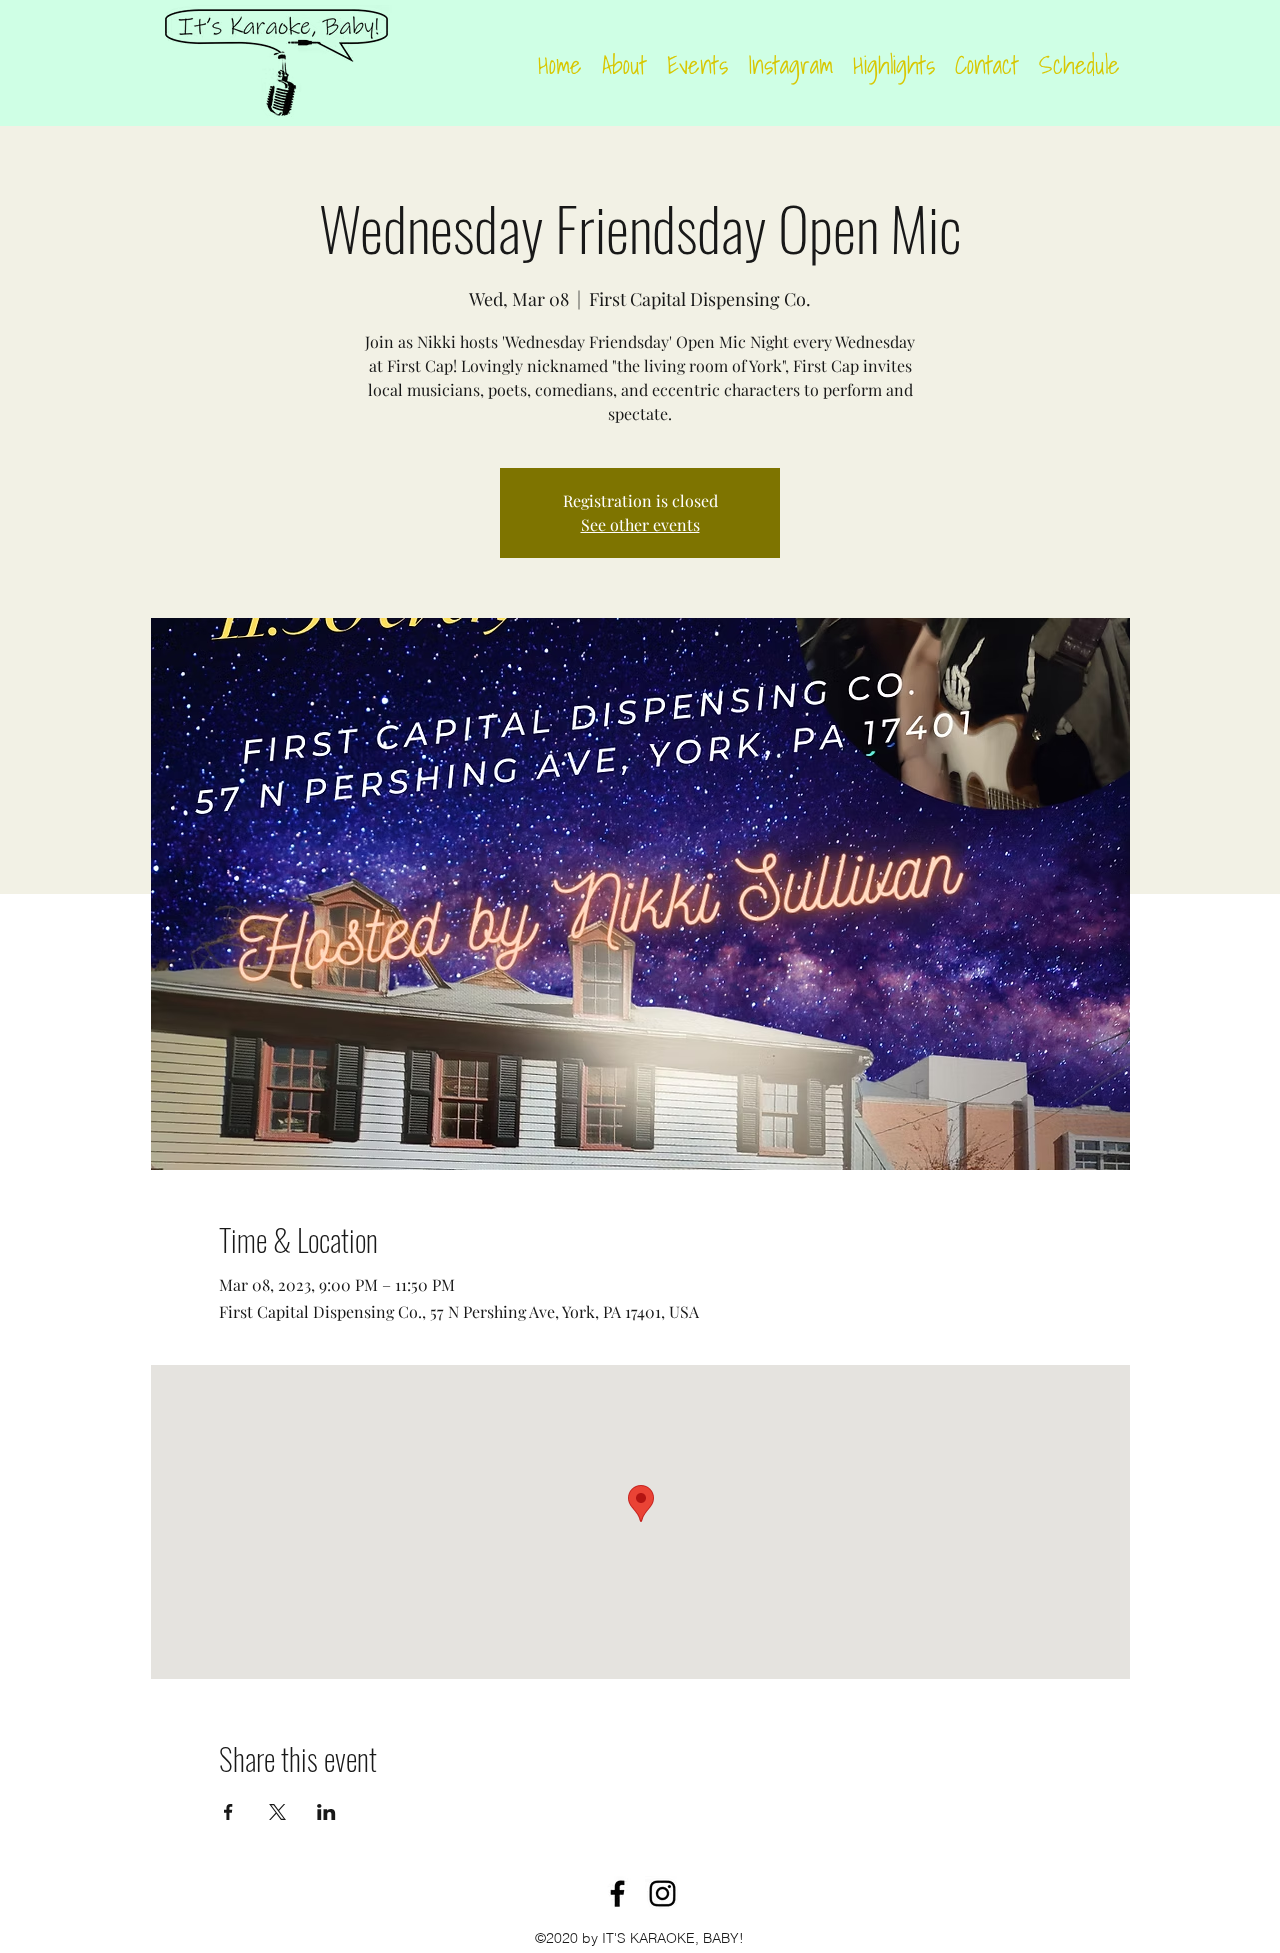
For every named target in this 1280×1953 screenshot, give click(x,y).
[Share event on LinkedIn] (326, 1812)
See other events (640, 524)
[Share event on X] (277, 1812)
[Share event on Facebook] (228, 1812)
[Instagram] (662, 1893)
